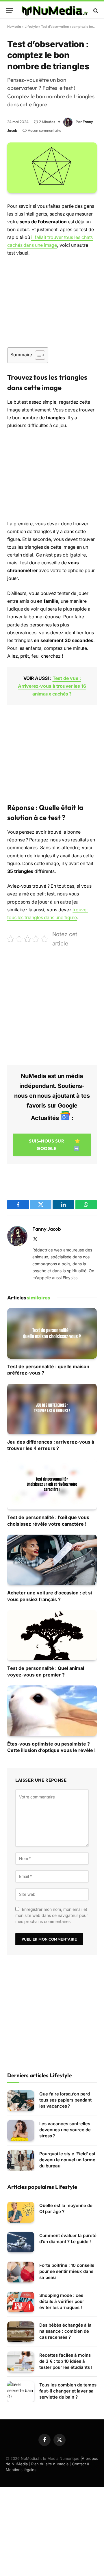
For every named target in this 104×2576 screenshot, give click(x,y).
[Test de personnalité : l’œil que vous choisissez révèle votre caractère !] (52, 1484)
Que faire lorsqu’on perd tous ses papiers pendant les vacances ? (65, 2100)
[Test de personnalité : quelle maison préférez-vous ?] (52, 1333)
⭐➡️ (54, 1145)
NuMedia (14, 26)
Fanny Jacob (47, 1229)
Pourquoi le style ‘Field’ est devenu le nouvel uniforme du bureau (67, 2160)
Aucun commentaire (44, 130)
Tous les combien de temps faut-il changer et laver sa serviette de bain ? (68, 2391)
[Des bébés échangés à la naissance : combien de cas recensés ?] (21, 2332)
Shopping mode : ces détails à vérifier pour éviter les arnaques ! (62, 2301)
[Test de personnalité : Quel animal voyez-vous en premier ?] (52, 1635)
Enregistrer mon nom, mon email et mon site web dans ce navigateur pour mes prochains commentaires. (52, 1915)
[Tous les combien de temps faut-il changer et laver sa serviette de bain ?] (21, 2392)
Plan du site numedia (50, 2464)
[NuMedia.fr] (55, 11)
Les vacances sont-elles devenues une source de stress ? (65, 2130)
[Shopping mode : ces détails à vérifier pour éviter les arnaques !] (21, 2302)
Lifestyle (31, 26)
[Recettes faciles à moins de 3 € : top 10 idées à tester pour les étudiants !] (21, 2362)
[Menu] (10, 11)
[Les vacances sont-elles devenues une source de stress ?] (21, 2130)
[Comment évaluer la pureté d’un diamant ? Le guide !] (21, 2242)
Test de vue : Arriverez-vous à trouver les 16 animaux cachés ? (52, 686)
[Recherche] (95, 11)
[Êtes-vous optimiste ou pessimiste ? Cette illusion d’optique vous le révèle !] (52, 1711)
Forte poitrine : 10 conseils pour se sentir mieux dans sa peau (67, 2271)
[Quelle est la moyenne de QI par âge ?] (21, 2212)
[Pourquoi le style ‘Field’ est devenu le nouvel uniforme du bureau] (21, 2160)
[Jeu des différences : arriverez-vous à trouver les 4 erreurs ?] (52, 1409)
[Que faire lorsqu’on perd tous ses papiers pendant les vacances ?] (21, 2101)
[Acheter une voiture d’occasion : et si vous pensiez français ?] (52, 1560)
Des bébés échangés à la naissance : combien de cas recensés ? (65, 2331)
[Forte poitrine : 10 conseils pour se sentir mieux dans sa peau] (21, 2272)
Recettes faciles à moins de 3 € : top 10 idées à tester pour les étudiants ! (66, 2361)
